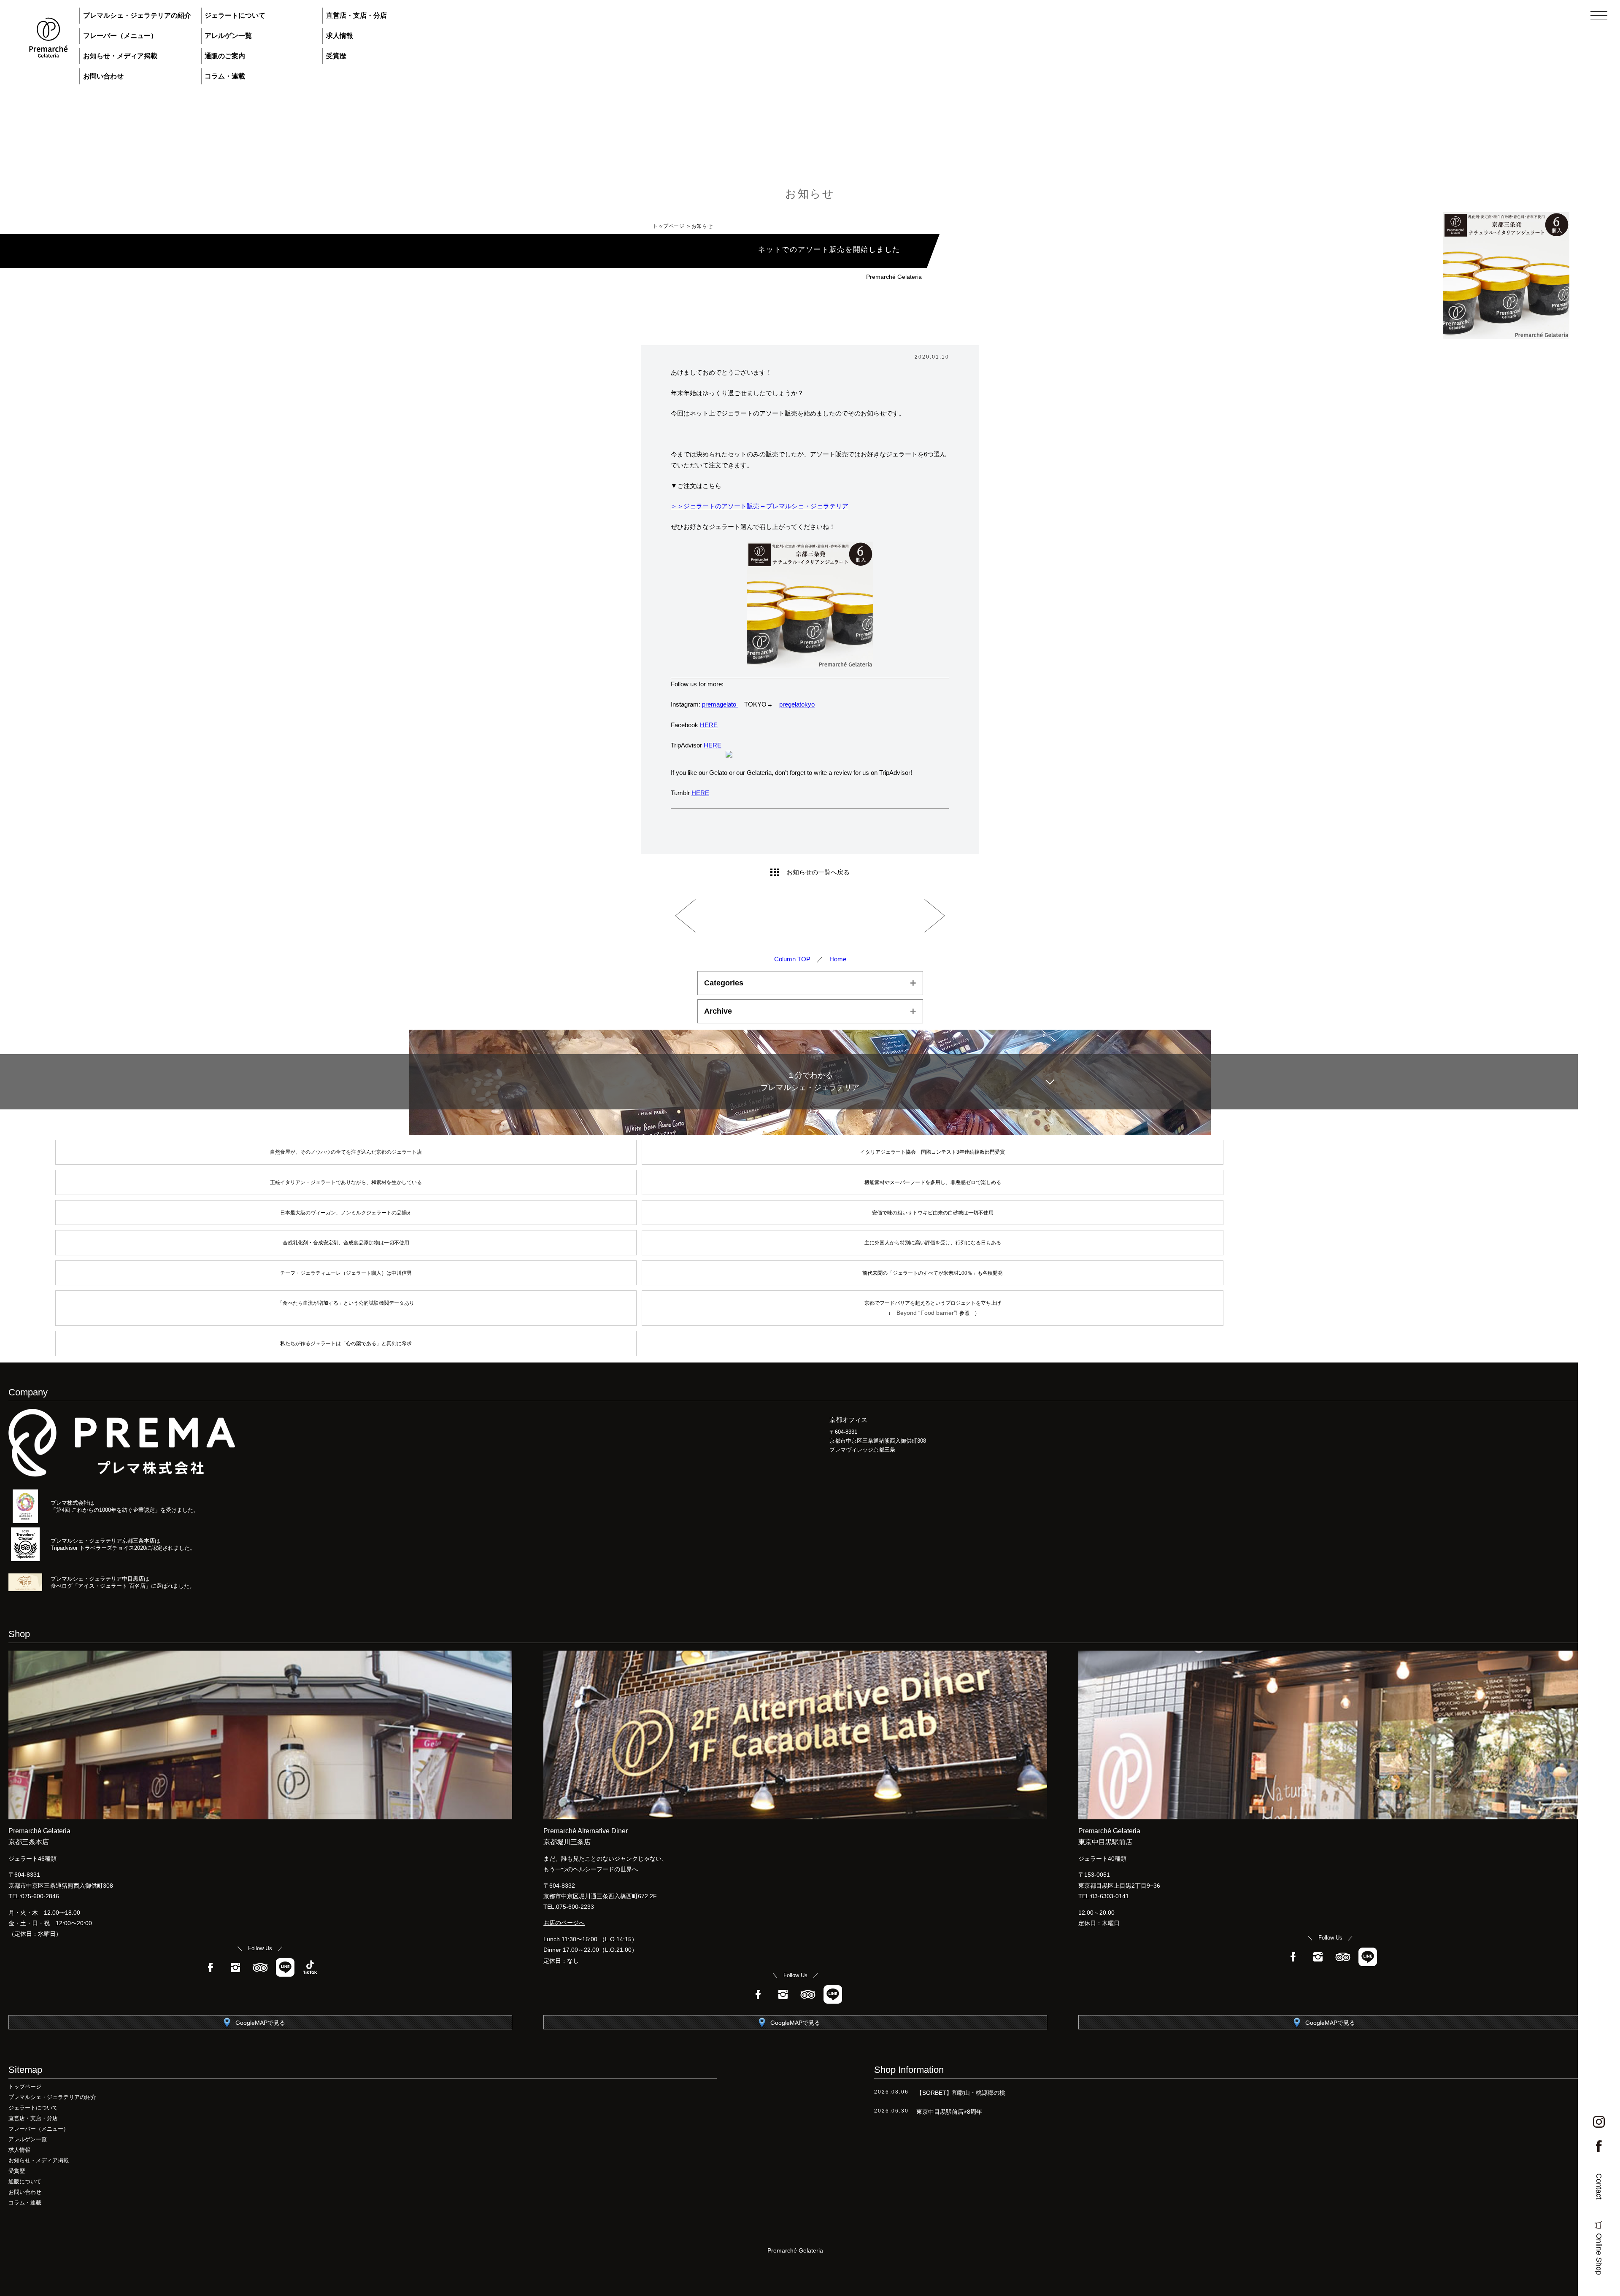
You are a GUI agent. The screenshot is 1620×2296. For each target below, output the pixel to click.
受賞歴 (336, 56)
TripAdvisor (260, 1967)
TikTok (310, 1967)
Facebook (211, 1967)
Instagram (235, 1967)
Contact (1599, 2186)
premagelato (720, 704)
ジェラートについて (235, 15)
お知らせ (810, 194)
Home (838, 959)
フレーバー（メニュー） (120, 36)
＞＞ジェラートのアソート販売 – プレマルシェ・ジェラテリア (760, 506)
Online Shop (1599, 2254)
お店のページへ (564, 1923)
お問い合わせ (103, 76)
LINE (285, 1967)
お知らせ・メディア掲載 (120, 56)
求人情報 (340, 36)
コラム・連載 (225, 76)
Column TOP (792, 959)
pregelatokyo (797, 704)
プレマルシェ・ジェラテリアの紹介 (137, 15)
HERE (709, 725)
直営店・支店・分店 (356, 15)
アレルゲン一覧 (228, 36)
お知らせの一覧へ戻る (818, 872)
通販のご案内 (225, 56)
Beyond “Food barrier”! (928, 1313)
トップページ (669, 226)
